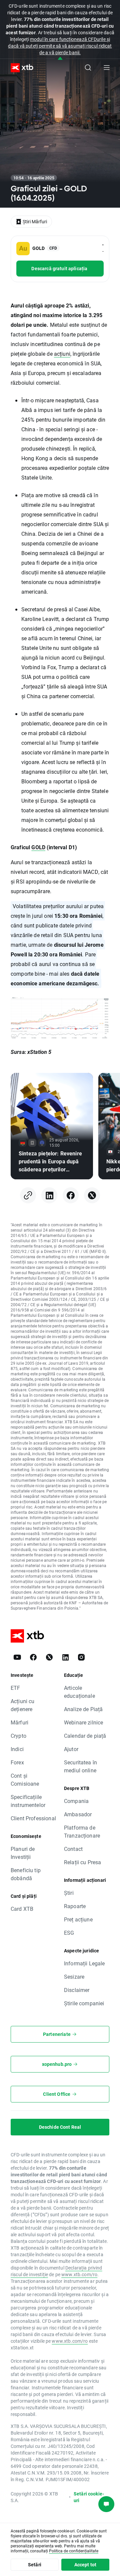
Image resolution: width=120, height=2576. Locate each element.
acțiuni (62, 354)
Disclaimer (77, 1990)
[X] (92, 1195)
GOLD (38, 847)
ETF (15, 1688)
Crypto (18, 1736)
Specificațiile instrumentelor (28, 1801)
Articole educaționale (79, 1692)
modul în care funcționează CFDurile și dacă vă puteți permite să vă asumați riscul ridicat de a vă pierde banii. (60, 46)
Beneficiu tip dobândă (26, 1874)
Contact (73, 1849)
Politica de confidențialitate (74, 2551)
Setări (35, 2565)
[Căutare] (88, 68)
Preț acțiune (78, 1919)
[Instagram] (81, 1657)
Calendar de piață (85, 1736)
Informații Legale (84, 1963)
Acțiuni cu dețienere (23, 1705)
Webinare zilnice (83, 1722)
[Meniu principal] (107, 68)
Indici (17, 1749)
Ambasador (78, 1814)
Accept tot (85, 2565)
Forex (17, 1762)
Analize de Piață (83, 1709)
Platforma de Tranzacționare (82, 1831)
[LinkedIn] (49, 1195)
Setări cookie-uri (89, 2497)
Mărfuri (19, 1722)
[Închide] (60, 59)
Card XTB (22, 1909)
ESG (69, 1933)
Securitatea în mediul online (80, 1766)
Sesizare (74, 1977)
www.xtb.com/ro (79, 2274)
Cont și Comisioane (25, 1780)
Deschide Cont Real (60, 2127)
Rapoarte (75, 1906)
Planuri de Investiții (23, 1853)
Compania (76, 1801)
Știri (69, 1893)
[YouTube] (17, 1657)
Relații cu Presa (82, 1862)
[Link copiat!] (28, 1195)
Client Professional (33, 1818)
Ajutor (71, 1749)
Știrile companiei (84, 2003)
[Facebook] (71, 1195)
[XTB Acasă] (19, 68)
